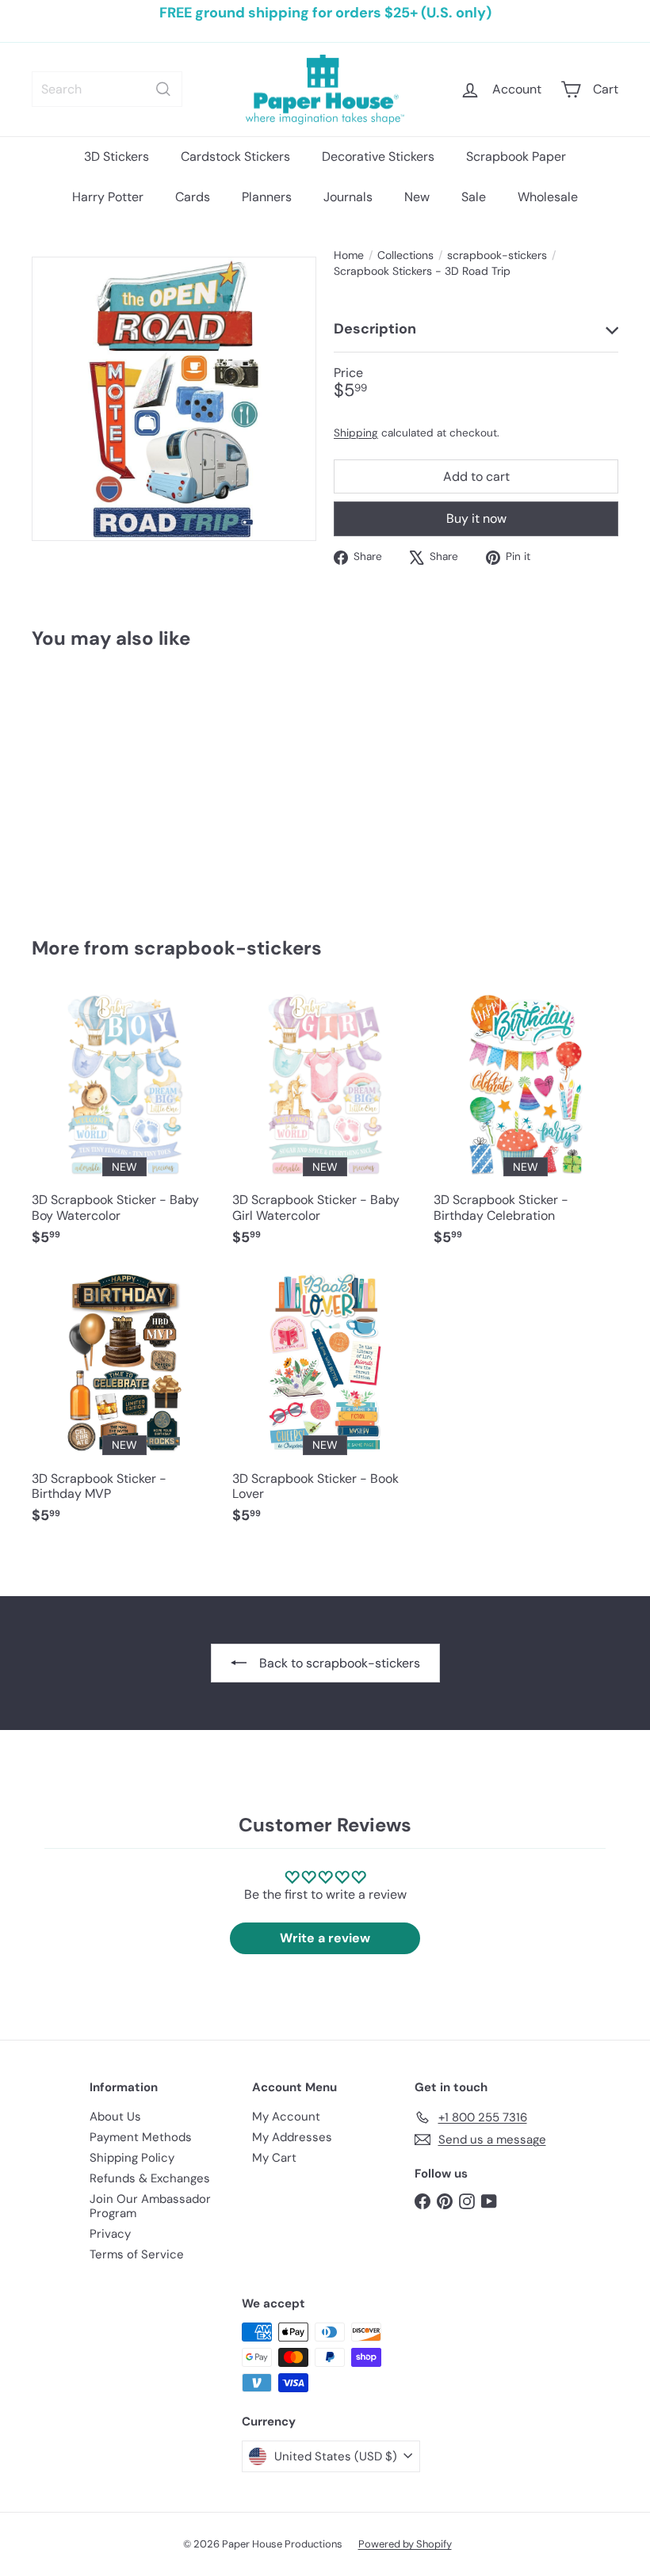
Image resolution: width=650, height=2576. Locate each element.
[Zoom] (174, 399)
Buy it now (476, 518)
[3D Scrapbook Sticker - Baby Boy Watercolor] (124, 1127)
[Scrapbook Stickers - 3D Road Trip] (74, 781)
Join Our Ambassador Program (150, 2206)
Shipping (356, 433)
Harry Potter (108, 197)
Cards (193, 197)
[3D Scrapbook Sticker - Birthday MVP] (124, 1405)
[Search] (163, 89)
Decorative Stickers (378, 156)
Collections (405, 255)
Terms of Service (137, 2254)
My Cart (274, 2158)
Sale (474, 197)
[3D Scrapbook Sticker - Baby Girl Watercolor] (325, 1127)
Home (349, 255)
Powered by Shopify (405, 2544)
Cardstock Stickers (235, 156)
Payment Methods (141, 2137)
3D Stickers (117, 156)
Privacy (110, 2234)
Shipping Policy (132, 2158)
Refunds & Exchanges (150, 2178)
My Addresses (292, 2137)
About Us (115, 2117)
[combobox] (107, 89)
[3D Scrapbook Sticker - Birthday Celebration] (526, 1127)
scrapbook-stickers (497, 255)
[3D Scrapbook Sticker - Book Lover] (325, 1405)
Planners (267, 197)
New (417, 197)
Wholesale (548, 197)
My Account (286, 2117)
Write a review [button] (325, 1938)
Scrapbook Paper (516, 156)
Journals (348, 197)
